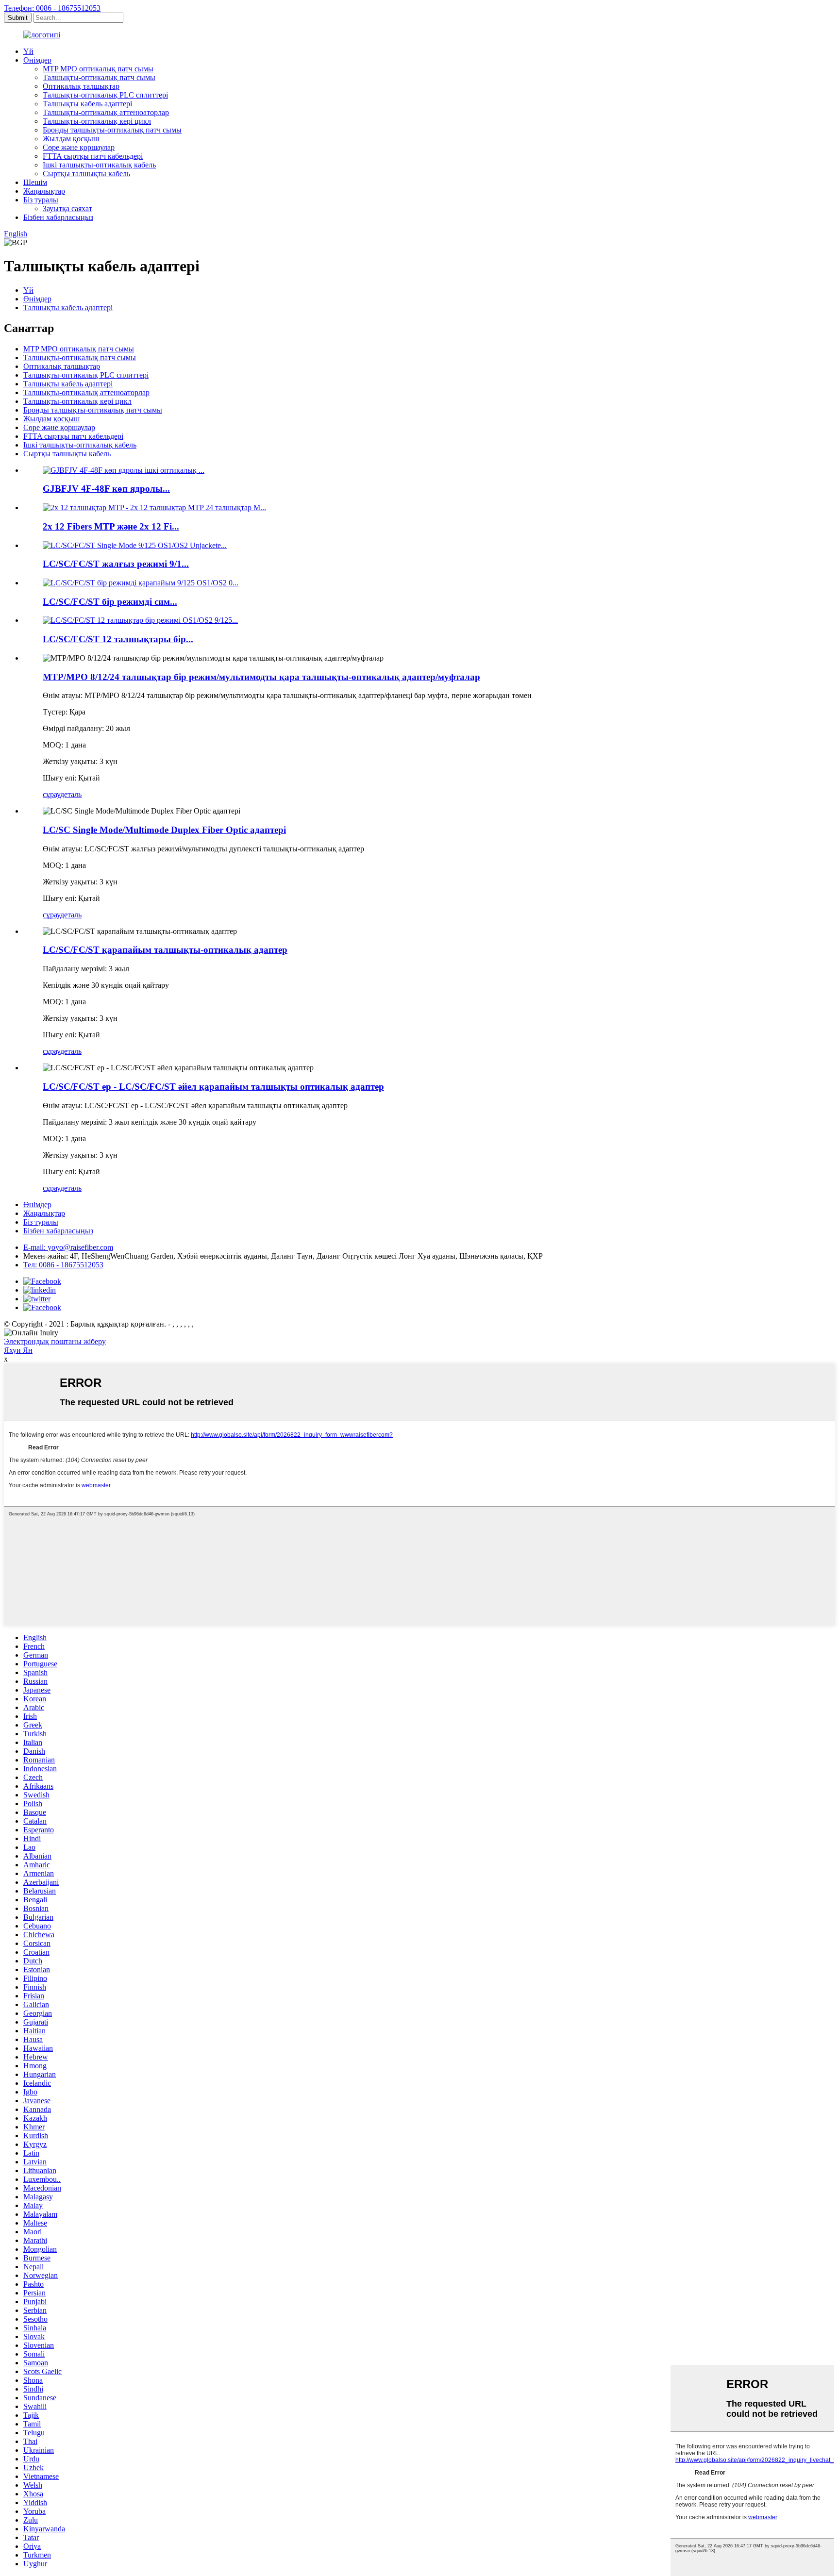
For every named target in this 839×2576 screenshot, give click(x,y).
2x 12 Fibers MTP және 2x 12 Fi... (111, 526)
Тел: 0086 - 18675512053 (63, 1265)
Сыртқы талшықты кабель (86, 174)
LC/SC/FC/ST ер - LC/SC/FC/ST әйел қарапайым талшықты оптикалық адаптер (213, 1087)
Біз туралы (41, 200)
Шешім (35, 182)
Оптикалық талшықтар (81, 86)
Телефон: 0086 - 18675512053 (52, 8)
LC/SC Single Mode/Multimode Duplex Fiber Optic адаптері (164, 830)
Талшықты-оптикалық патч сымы (99, 77)
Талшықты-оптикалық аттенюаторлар (106, 112)
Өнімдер (37, 60)
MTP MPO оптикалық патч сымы (98, 69)
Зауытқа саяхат (67, 208)
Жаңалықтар (44, 191)
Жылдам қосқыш (71, 139)
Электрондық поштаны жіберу (55, 1341)
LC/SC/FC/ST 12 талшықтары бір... (118, 639)
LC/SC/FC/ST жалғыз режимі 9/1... (116, 564)
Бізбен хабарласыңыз (58, 217)
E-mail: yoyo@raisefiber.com (68, 1247)
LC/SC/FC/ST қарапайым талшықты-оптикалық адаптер (165, 950)
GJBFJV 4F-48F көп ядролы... (106, 489)
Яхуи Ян (18, 1350)
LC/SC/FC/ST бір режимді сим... (110, 602)
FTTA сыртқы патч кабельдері (93, 156)
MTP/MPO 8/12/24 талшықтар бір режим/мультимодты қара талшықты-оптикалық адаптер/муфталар (261, 677)
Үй (28, 51)
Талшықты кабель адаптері (87, 104)
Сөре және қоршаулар (79, 147)
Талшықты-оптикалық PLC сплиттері (105, 95)
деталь (71, 794)
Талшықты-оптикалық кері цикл (97, 121)
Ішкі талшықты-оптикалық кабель (99, 165)
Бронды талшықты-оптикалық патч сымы (112, 130)
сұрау (51, 794)
